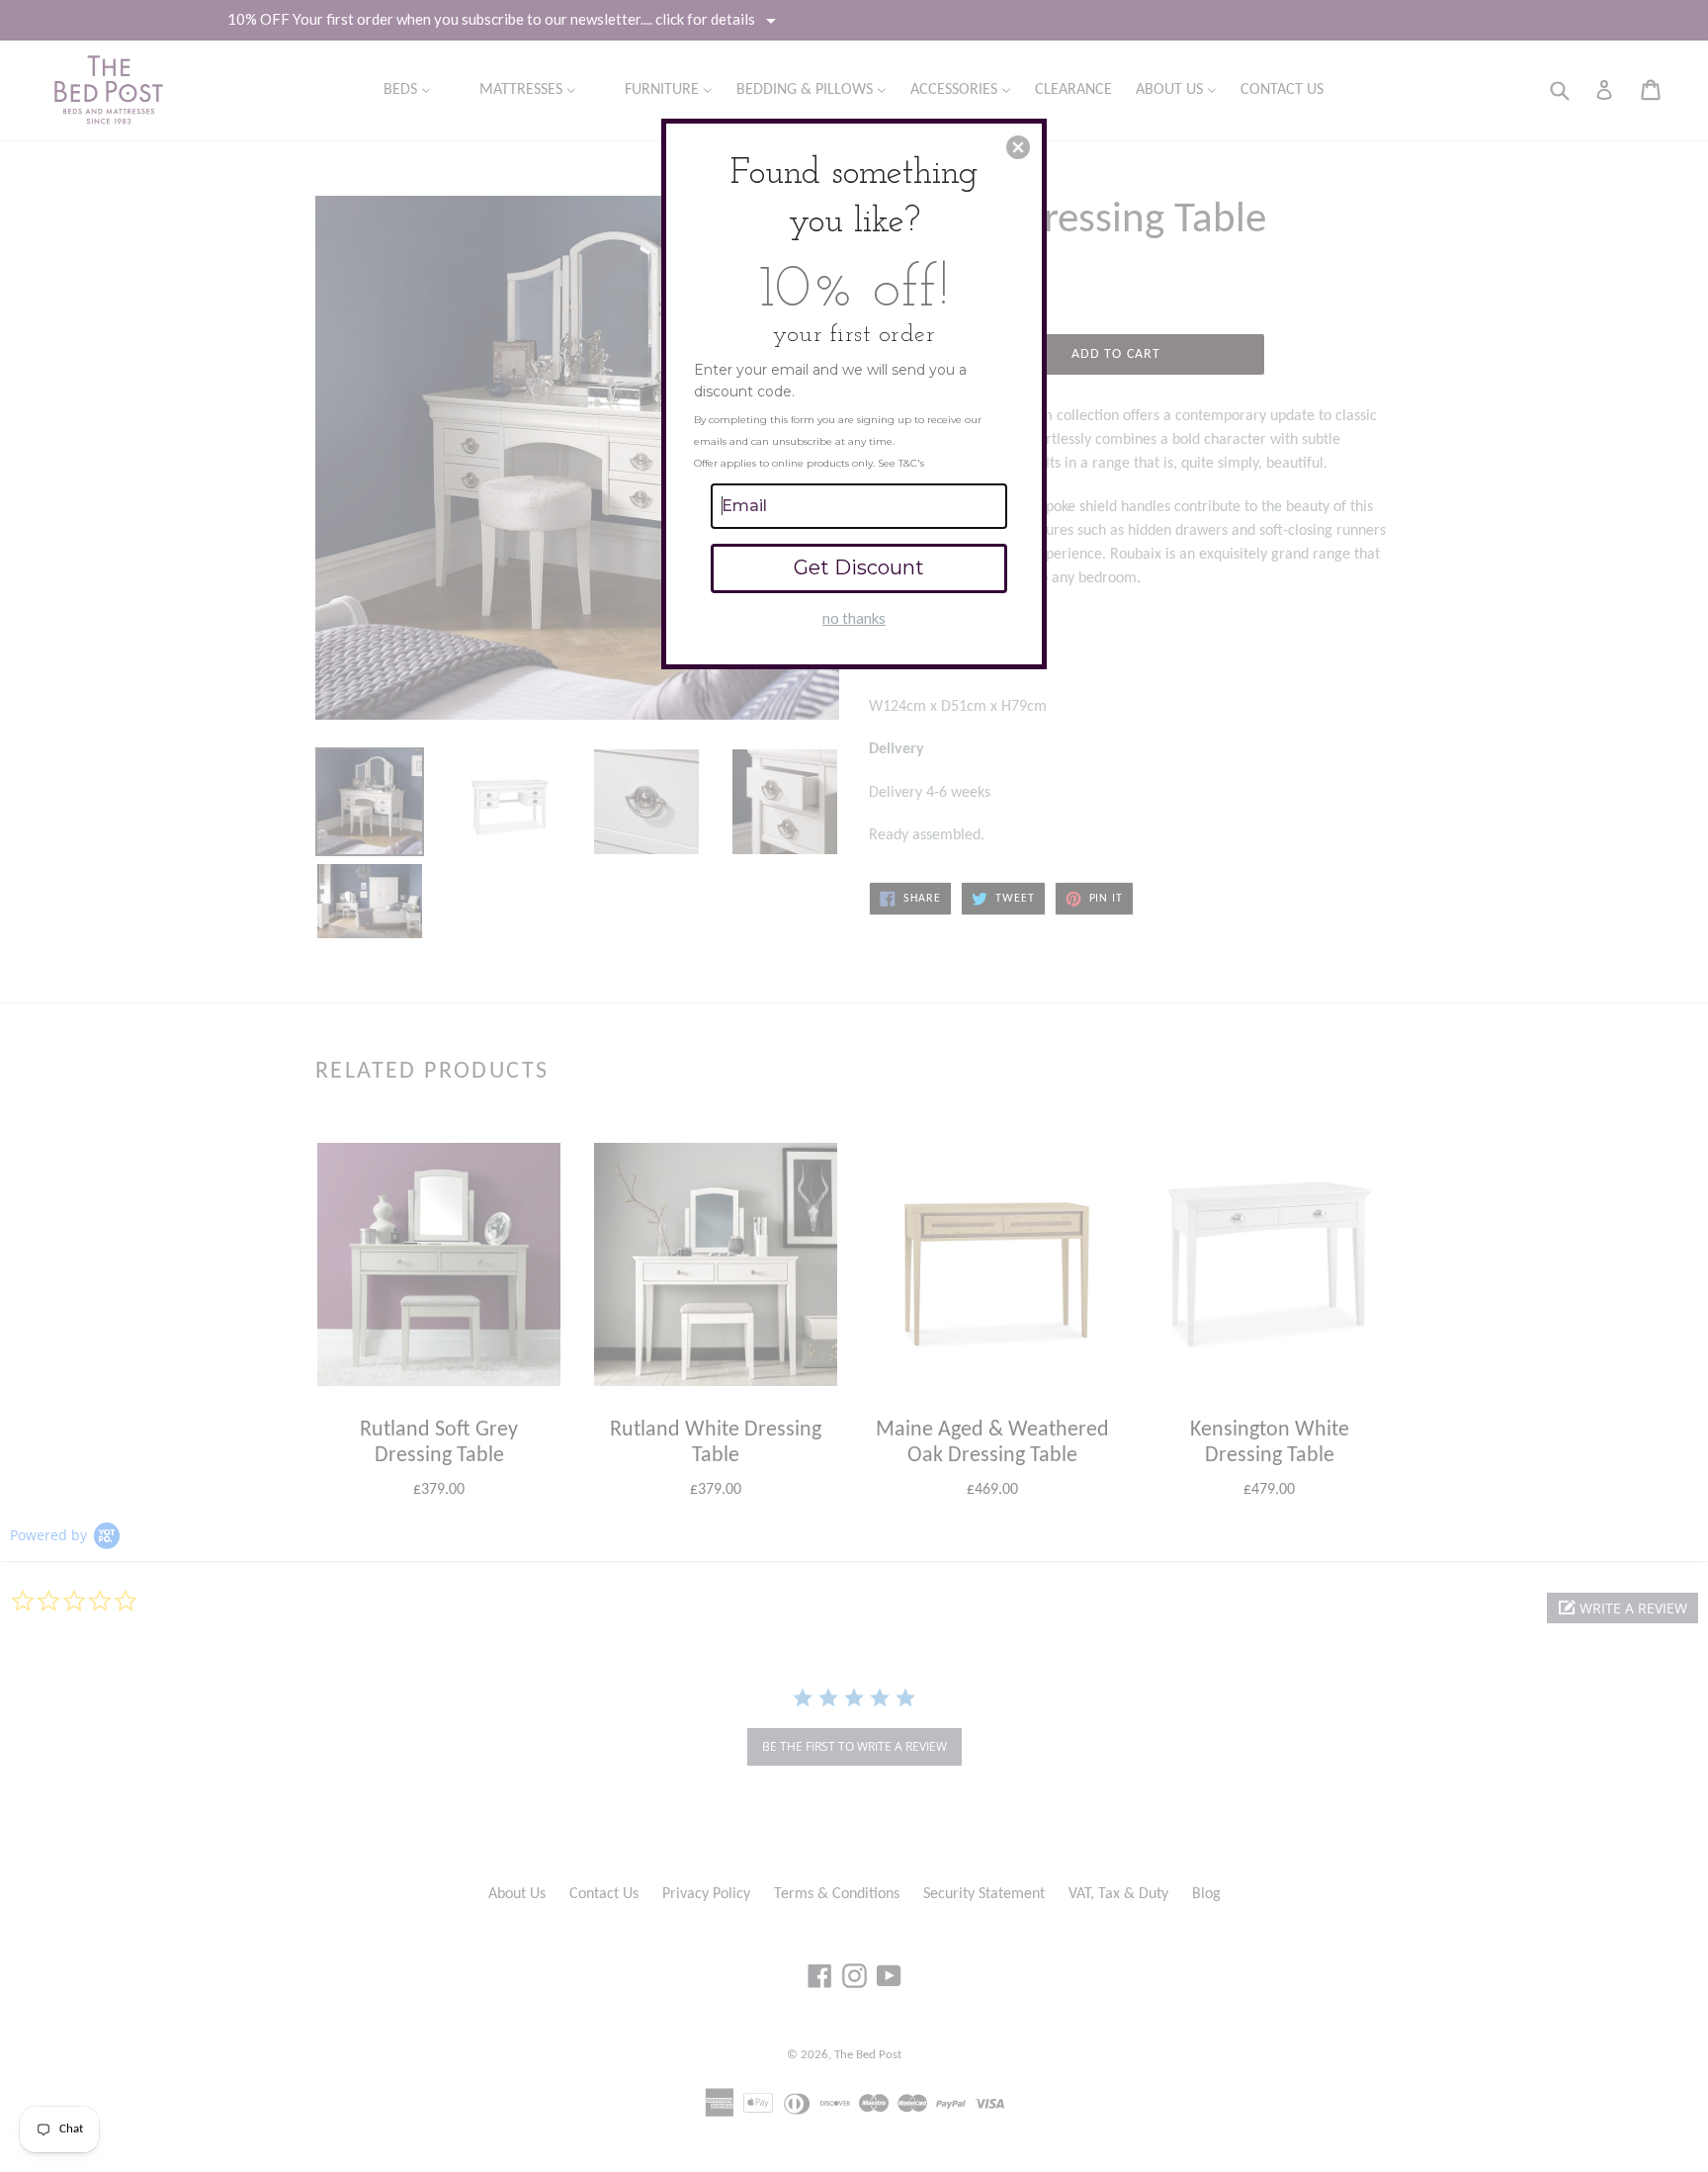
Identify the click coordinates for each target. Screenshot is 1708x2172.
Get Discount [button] (859, 567)
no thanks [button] (854, 618)
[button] (1018, 147)
